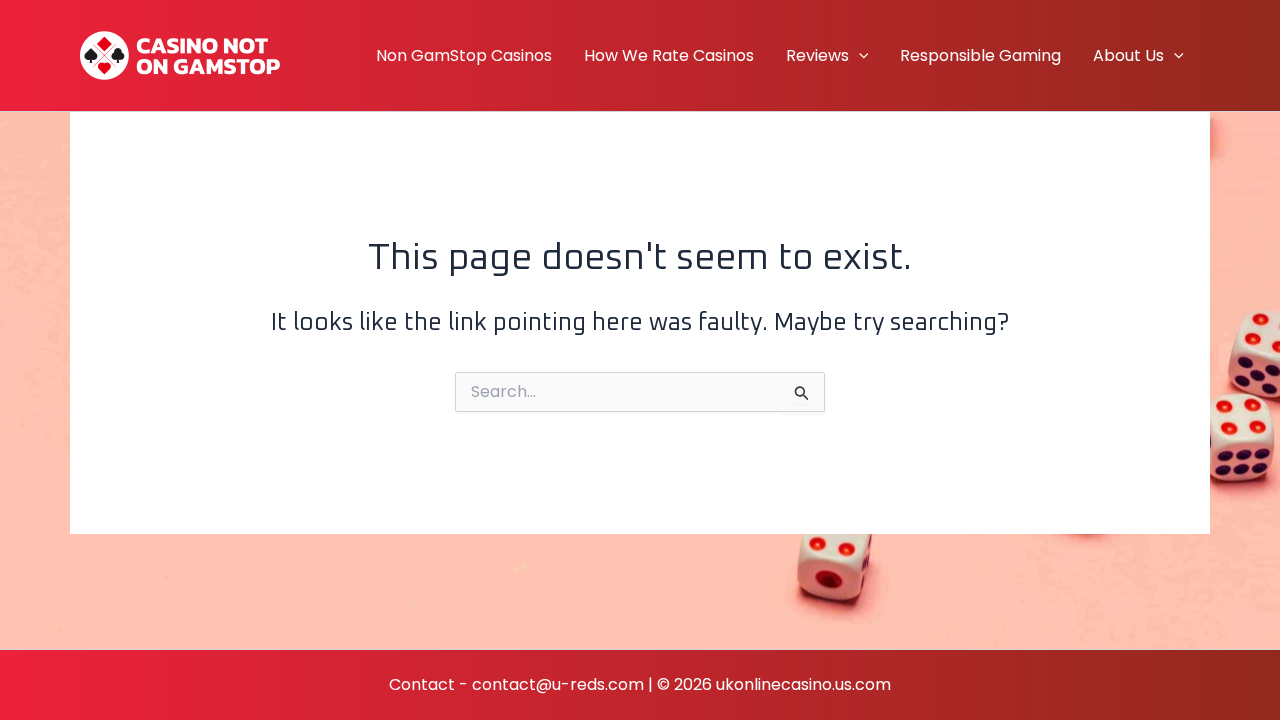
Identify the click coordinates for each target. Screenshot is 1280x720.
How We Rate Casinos (669, 55)
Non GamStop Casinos (464, 55)
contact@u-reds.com (558, 684)
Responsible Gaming (980, 55)
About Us (1128, 55)
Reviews (817, 55)
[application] (859, 56)
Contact (422, 684)
